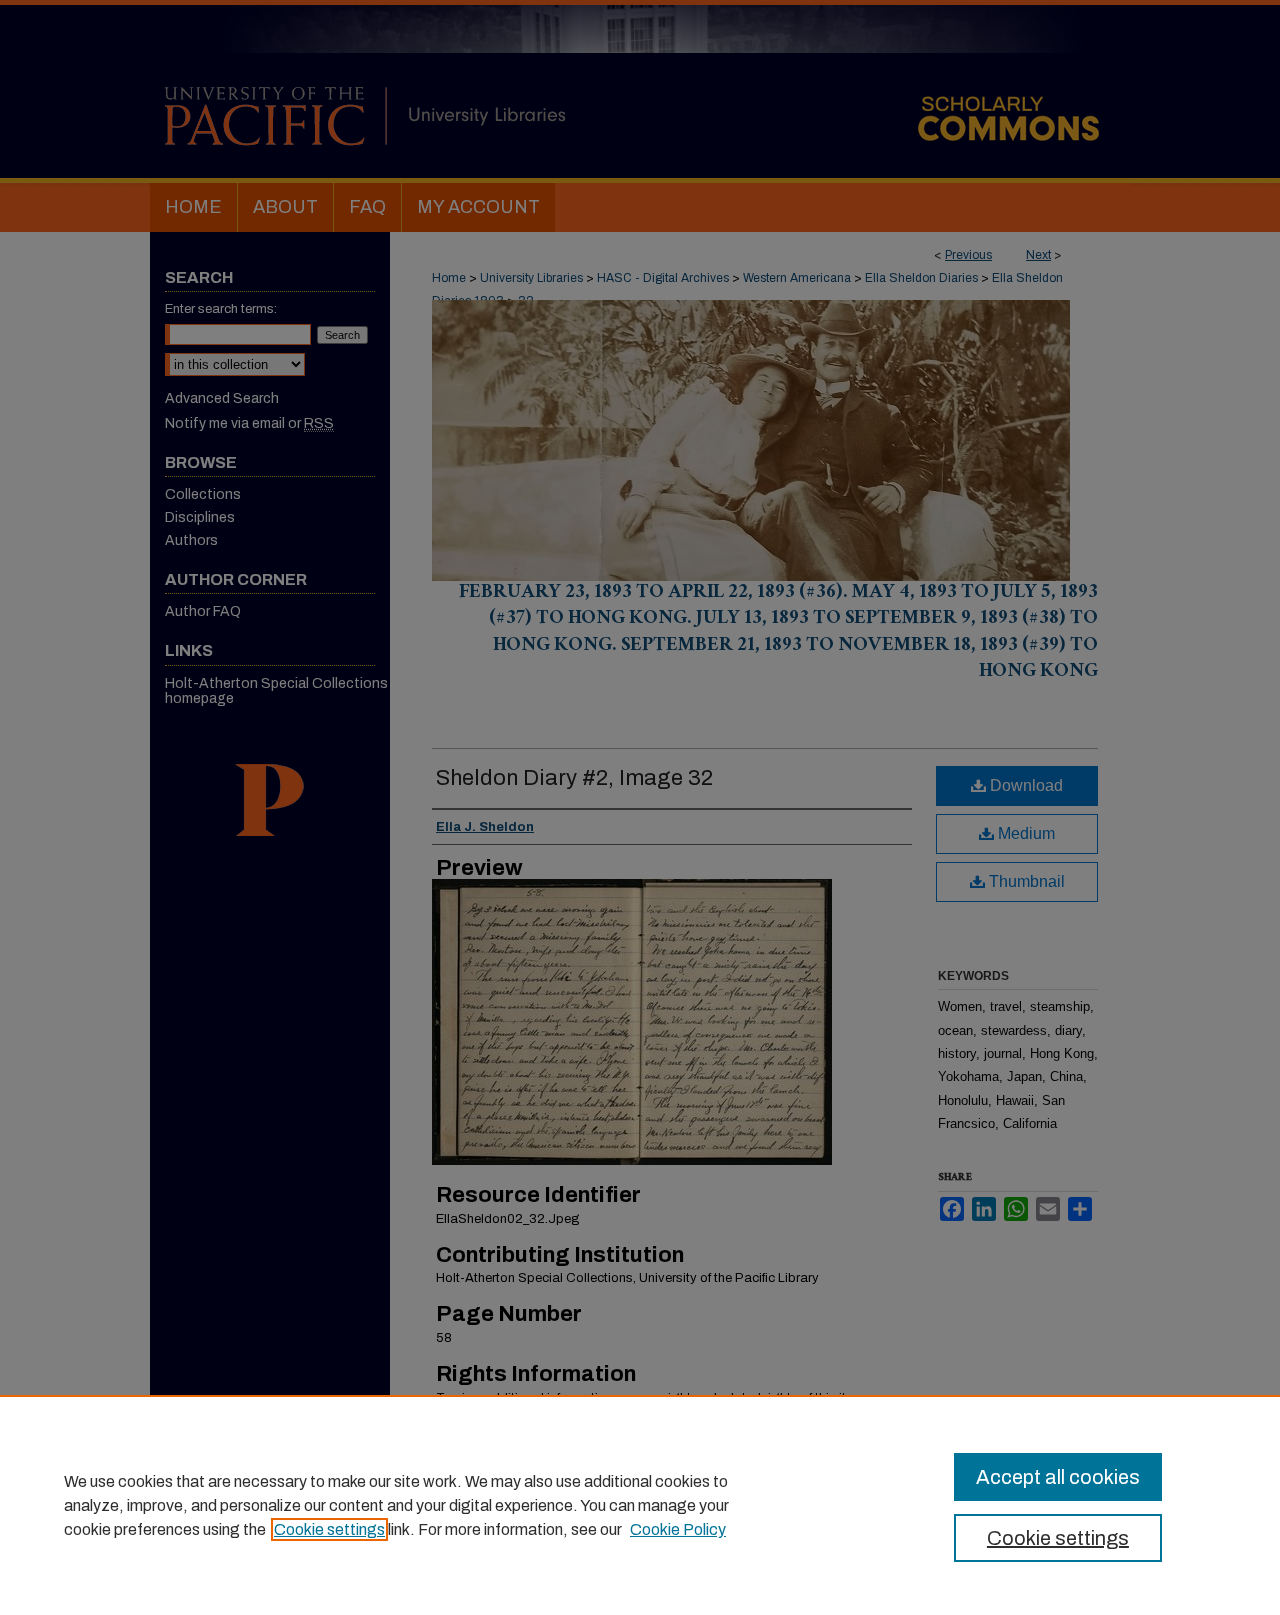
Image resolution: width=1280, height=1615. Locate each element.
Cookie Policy (678, 1529)
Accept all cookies (1058, 1477)
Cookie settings (329, 1529)
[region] (640, 1505)
